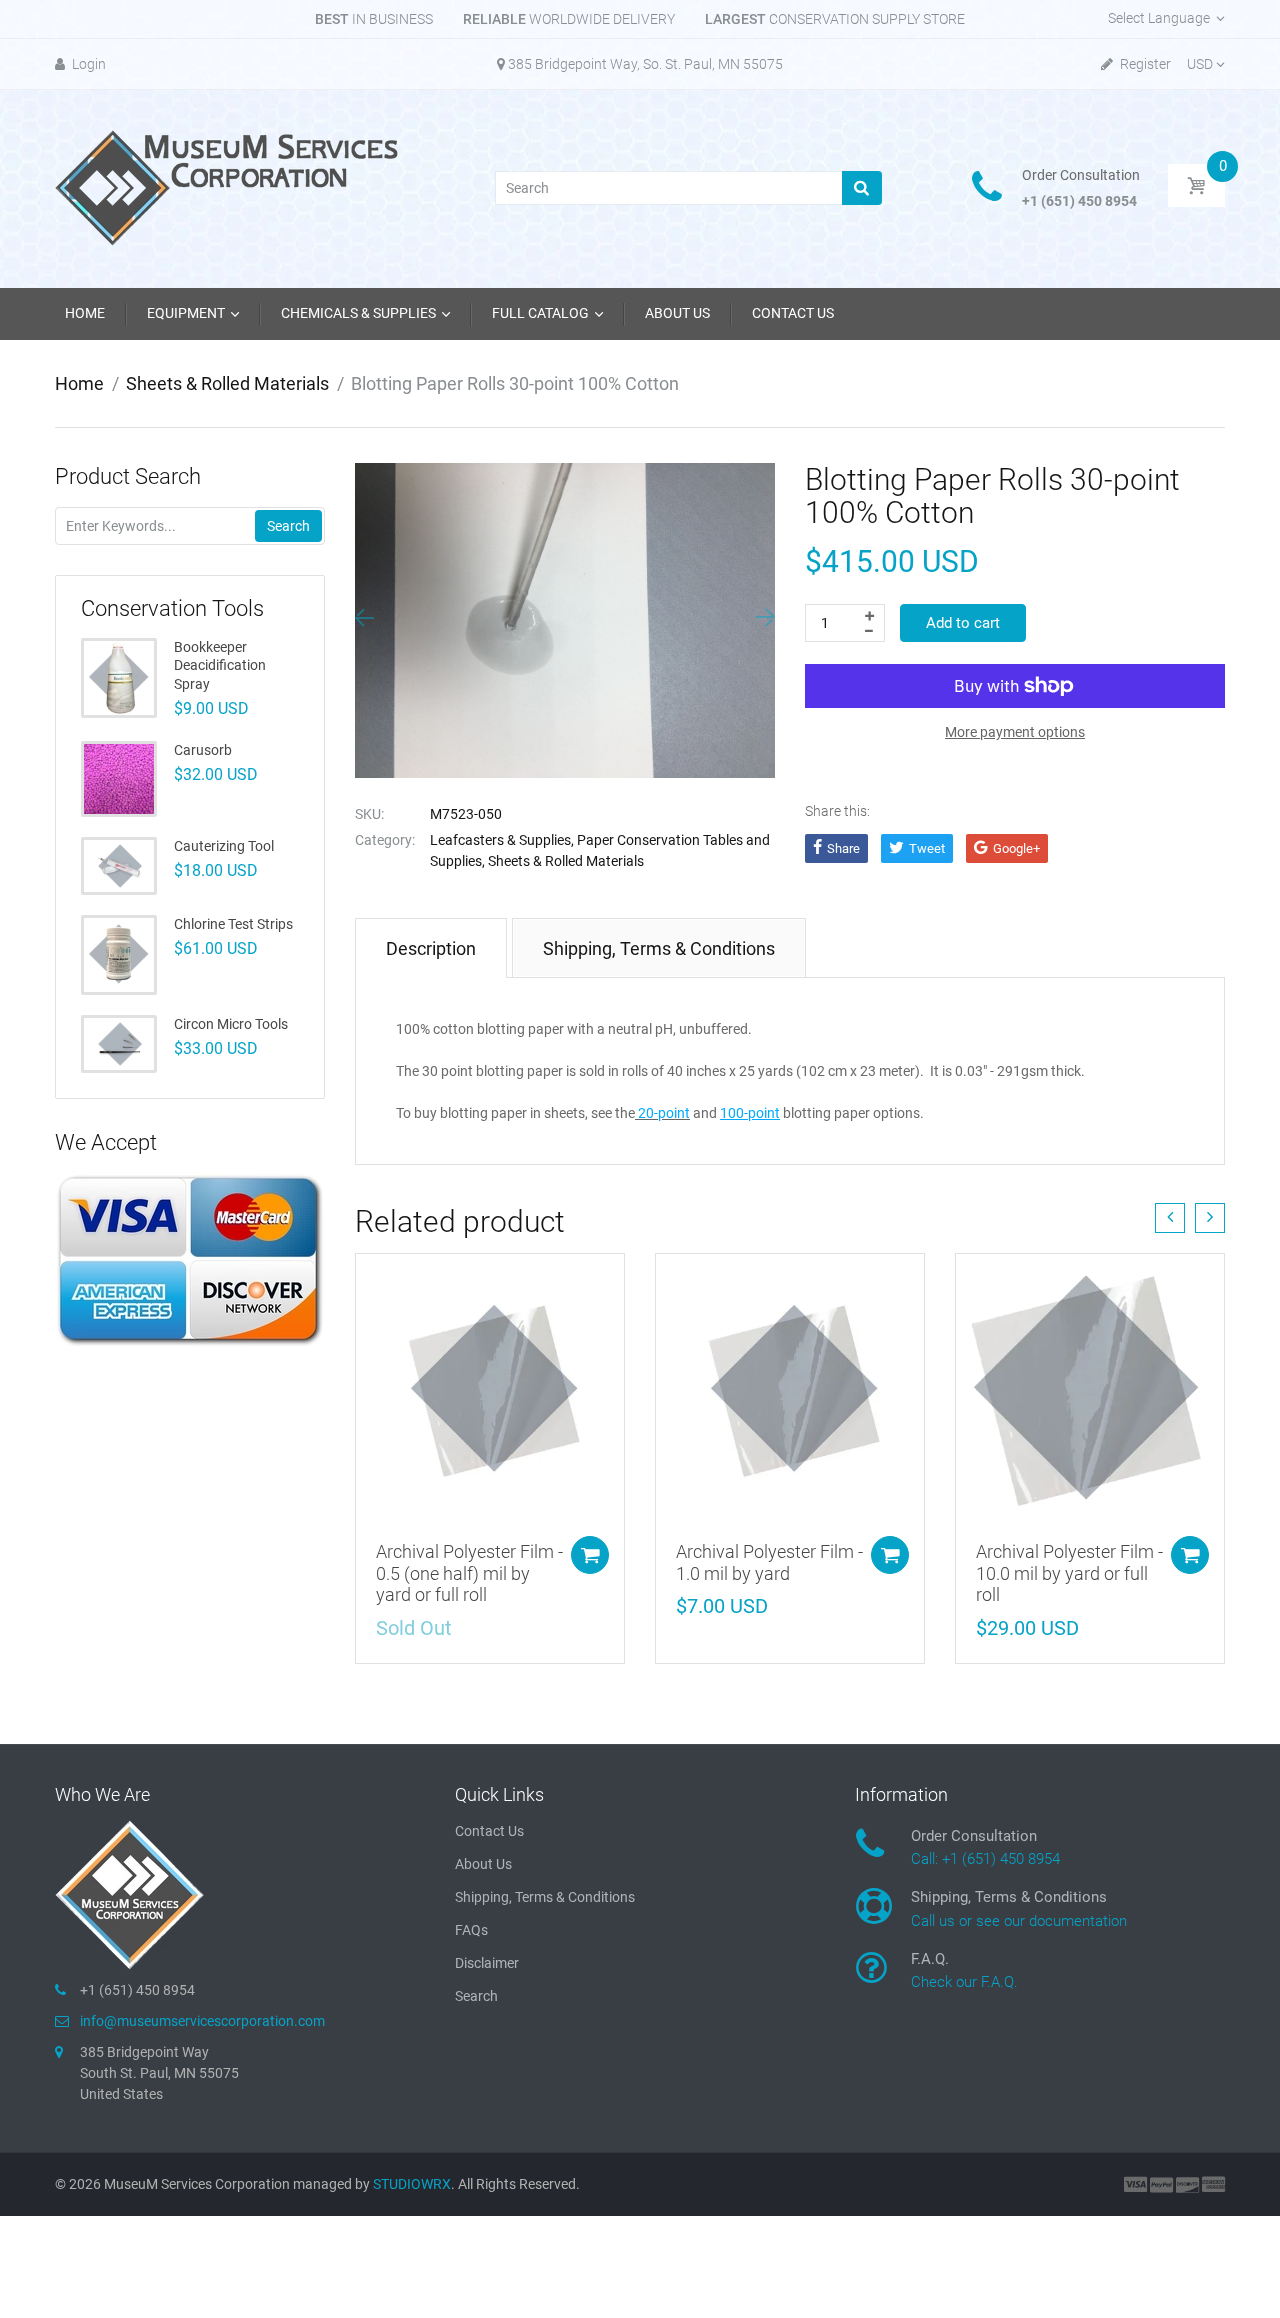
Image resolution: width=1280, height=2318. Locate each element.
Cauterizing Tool (224, 846)
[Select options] (590, 1555)
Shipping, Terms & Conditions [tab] (659, 948)
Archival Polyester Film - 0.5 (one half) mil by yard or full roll (469, 1573)
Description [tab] (431, 948)
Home (79, 383)
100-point (750, 1113)
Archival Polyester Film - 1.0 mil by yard (769, 1562)
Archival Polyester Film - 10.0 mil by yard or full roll (1069, 1573)
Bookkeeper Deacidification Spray (220, 665)
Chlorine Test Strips (233, 924)
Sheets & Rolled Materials (227, 383)
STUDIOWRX (412, 2184)
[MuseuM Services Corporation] (230, 187)
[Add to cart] (890, 1555)
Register (1144, 64)
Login (87, 64)
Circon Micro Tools (231, 1024)
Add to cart (963, 623)
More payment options (1015, 732)
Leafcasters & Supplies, (502, 840)
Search (288, 526)
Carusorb (203, 750)
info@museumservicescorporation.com (202, 2021)
